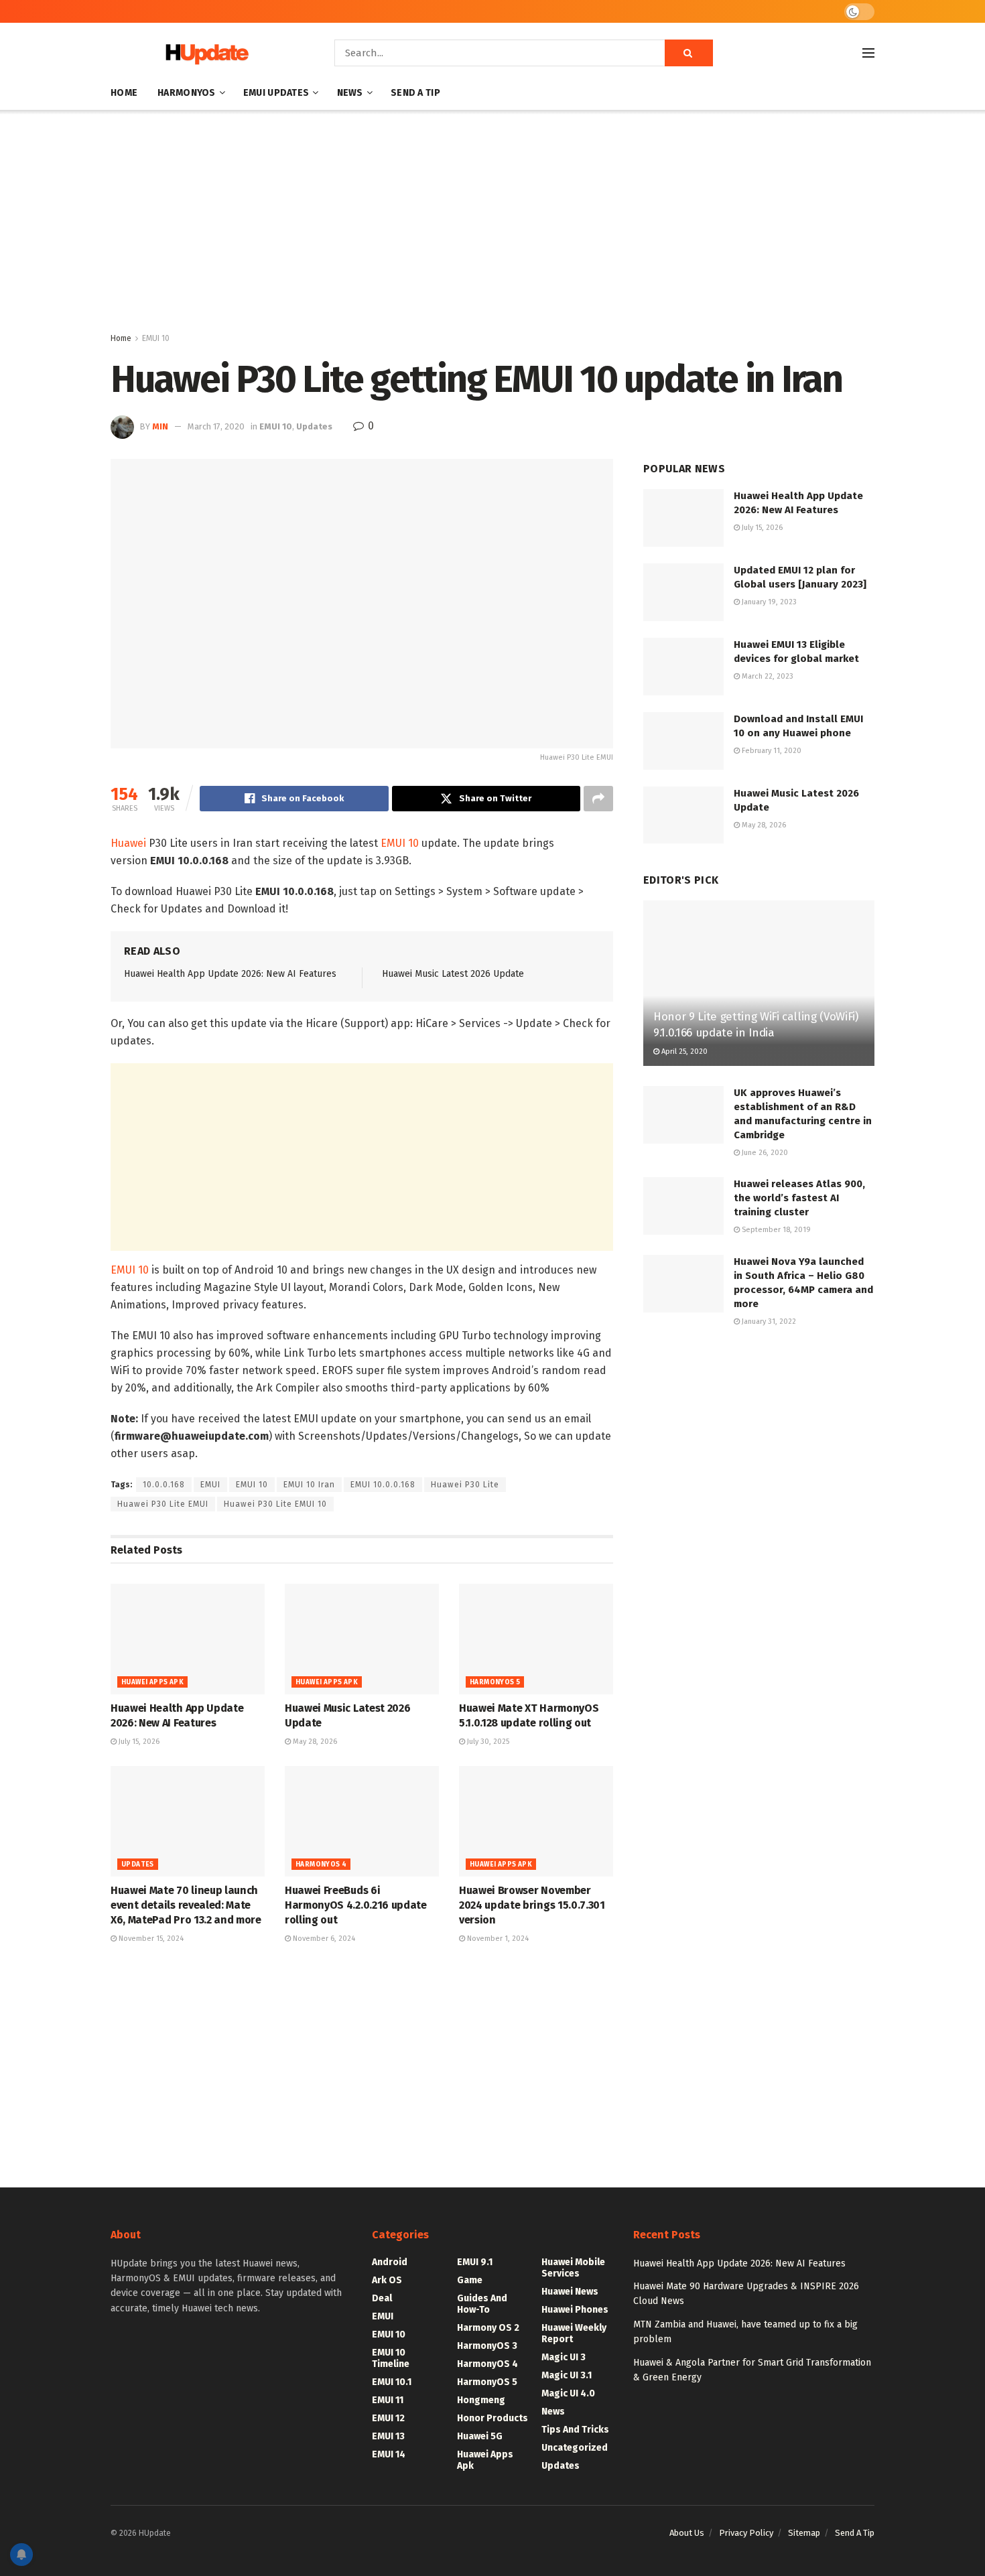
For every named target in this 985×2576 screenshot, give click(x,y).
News (350, 93)
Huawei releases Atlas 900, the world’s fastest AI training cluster (799, 1198)
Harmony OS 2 (488, 2328)
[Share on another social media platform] (598, 799)
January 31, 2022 (768, 1321)
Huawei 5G (480, 2436)
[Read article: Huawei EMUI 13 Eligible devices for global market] (683, 667)
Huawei (128, 843)
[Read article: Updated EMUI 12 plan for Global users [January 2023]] (683, 592)
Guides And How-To (482, 2304)
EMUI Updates (276, 93)
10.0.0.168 (164, 1485)
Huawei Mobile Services (573, 2268)
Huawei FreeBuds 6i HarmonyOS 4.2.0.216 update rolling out (356, 1905)
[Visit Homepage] (204, 53)
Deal (382, 2298)
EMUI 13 (388, 2436)
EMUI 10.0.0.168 (383, 1485)
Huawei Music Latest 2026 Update (453, 974)
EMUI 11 (388, 2400)
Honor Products (492, 2418)
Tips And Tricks (575, 2430)
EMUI (210, 1485)
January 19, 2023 (768, 602)
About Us (687, 2533)
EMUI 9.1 (475, 2262)
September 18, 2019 (775, 1230)
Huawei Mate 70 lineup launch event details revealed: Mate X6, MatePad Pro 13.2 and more (186, 1905)
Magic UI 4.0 (568, 2393)
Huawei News (570, 2292)
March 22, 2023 (767, 676)
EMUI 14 (389, 2454)
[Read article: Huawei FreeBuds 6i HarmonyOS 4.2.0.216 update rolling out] (362, 1821)
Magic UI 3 (564, 2357)
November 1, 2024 (497, 1939)
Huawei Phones (575, 2310)
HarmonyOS (187, 93)
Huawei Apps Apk (152, 1682)
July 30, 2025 (487, 1742)
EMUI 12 (388, 2418)
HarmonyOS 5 (495, 1682)
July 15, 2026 (138, 1742)
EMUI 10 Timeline (391, 2358)
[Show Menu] (868, 53)
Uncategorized (575, 2448)
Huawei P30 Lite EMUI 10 (275, 1504)
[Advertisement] (492, 224)
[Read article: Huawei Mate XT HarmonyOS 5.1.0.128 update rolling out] (536, 1639)
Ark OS (387, 2280)
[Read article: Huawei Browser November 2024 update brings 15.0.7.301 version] (536, 1821)
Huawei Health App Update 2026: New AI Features (230, 974)
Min (160, 426)
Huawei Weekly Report (574, 2333)
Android (390, 2262)
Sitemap (804, 2533)
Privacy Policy (746, 2533)
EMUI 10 (156, 338)
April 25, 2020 (683, 1052)
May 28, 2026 (314, 1742)
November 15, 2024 (150, 1939)
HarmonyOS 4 (321, 1865)
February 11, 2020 (771, 751)
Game (470, 2280)
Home (124, 93)
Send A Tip (415, 93)
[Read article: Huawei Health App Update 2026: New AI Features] (188, 1639)
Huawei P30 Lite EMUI (163, 1504)
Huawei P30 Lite (465, 1485)
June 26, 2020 (764, 1153)
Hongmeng (481, 2400)
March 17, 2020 (216, 426)
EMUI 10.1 (392, 2382)
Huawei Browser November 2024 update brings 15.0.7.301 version (532, 1905)
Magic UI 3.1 (567, 2375)
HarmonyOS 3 (487, 2346)
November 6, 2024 (323, 1939)
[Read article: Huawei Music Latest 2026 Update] (362, 1639)
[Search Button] (689, 53)
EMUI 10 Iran (309, 1485)
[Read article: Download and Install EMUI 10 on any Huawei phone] (683, 741)
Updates (314, 426)
